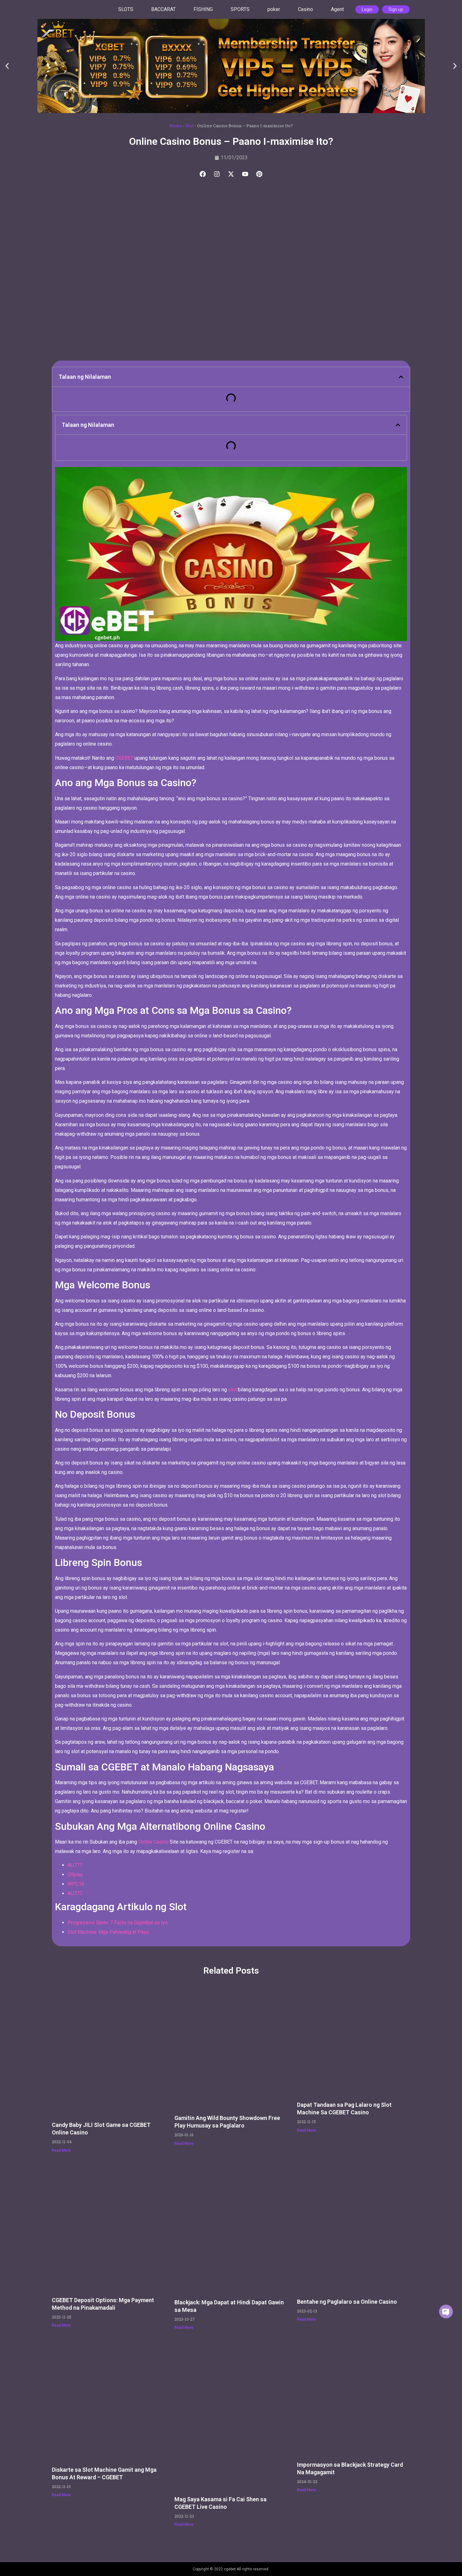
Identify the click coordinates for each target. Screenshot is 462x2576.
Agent (337, 9)
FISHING (203, 9)
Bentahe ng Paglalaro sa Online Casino (347, 2302)
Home (176, 126)
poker (274, 9)
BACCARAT (163, 9)
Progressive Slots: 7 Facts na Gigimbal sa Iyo (118, 1923)
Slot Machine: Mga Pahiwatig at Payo (108, 1932)
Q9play (75, 1875)
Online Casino (153, 1842)
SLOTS (126, 9)
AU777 (75, 1865)
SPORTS (240, 9)
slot (232, 1390)
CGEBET (124, 758)
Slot (190, 126)
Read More (61, 2150)
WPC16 (76, 1884)
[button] (7, 66)
